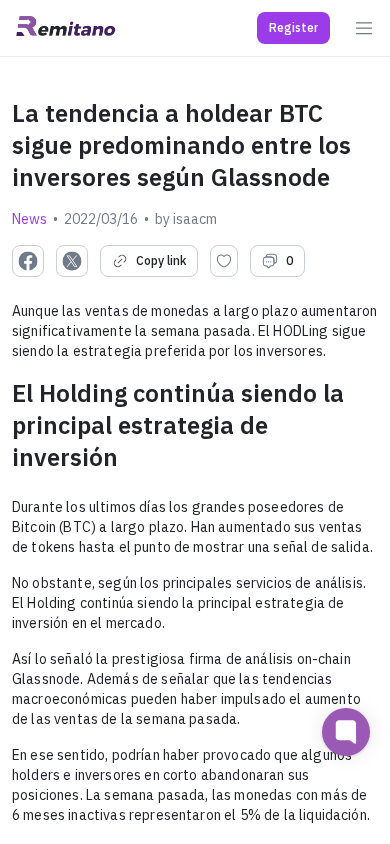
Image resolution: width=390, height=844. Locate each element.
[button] (293, 28)
